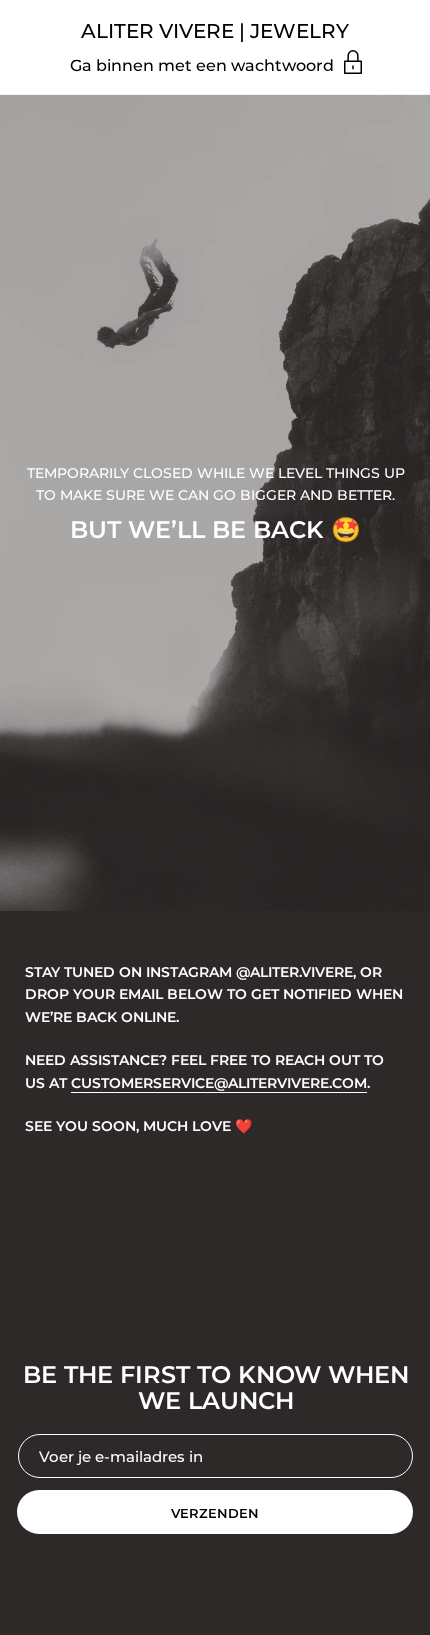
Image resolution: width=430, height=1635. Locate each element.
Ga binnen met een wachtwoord (204, 65)
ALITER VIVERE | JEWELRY (215, 31)
